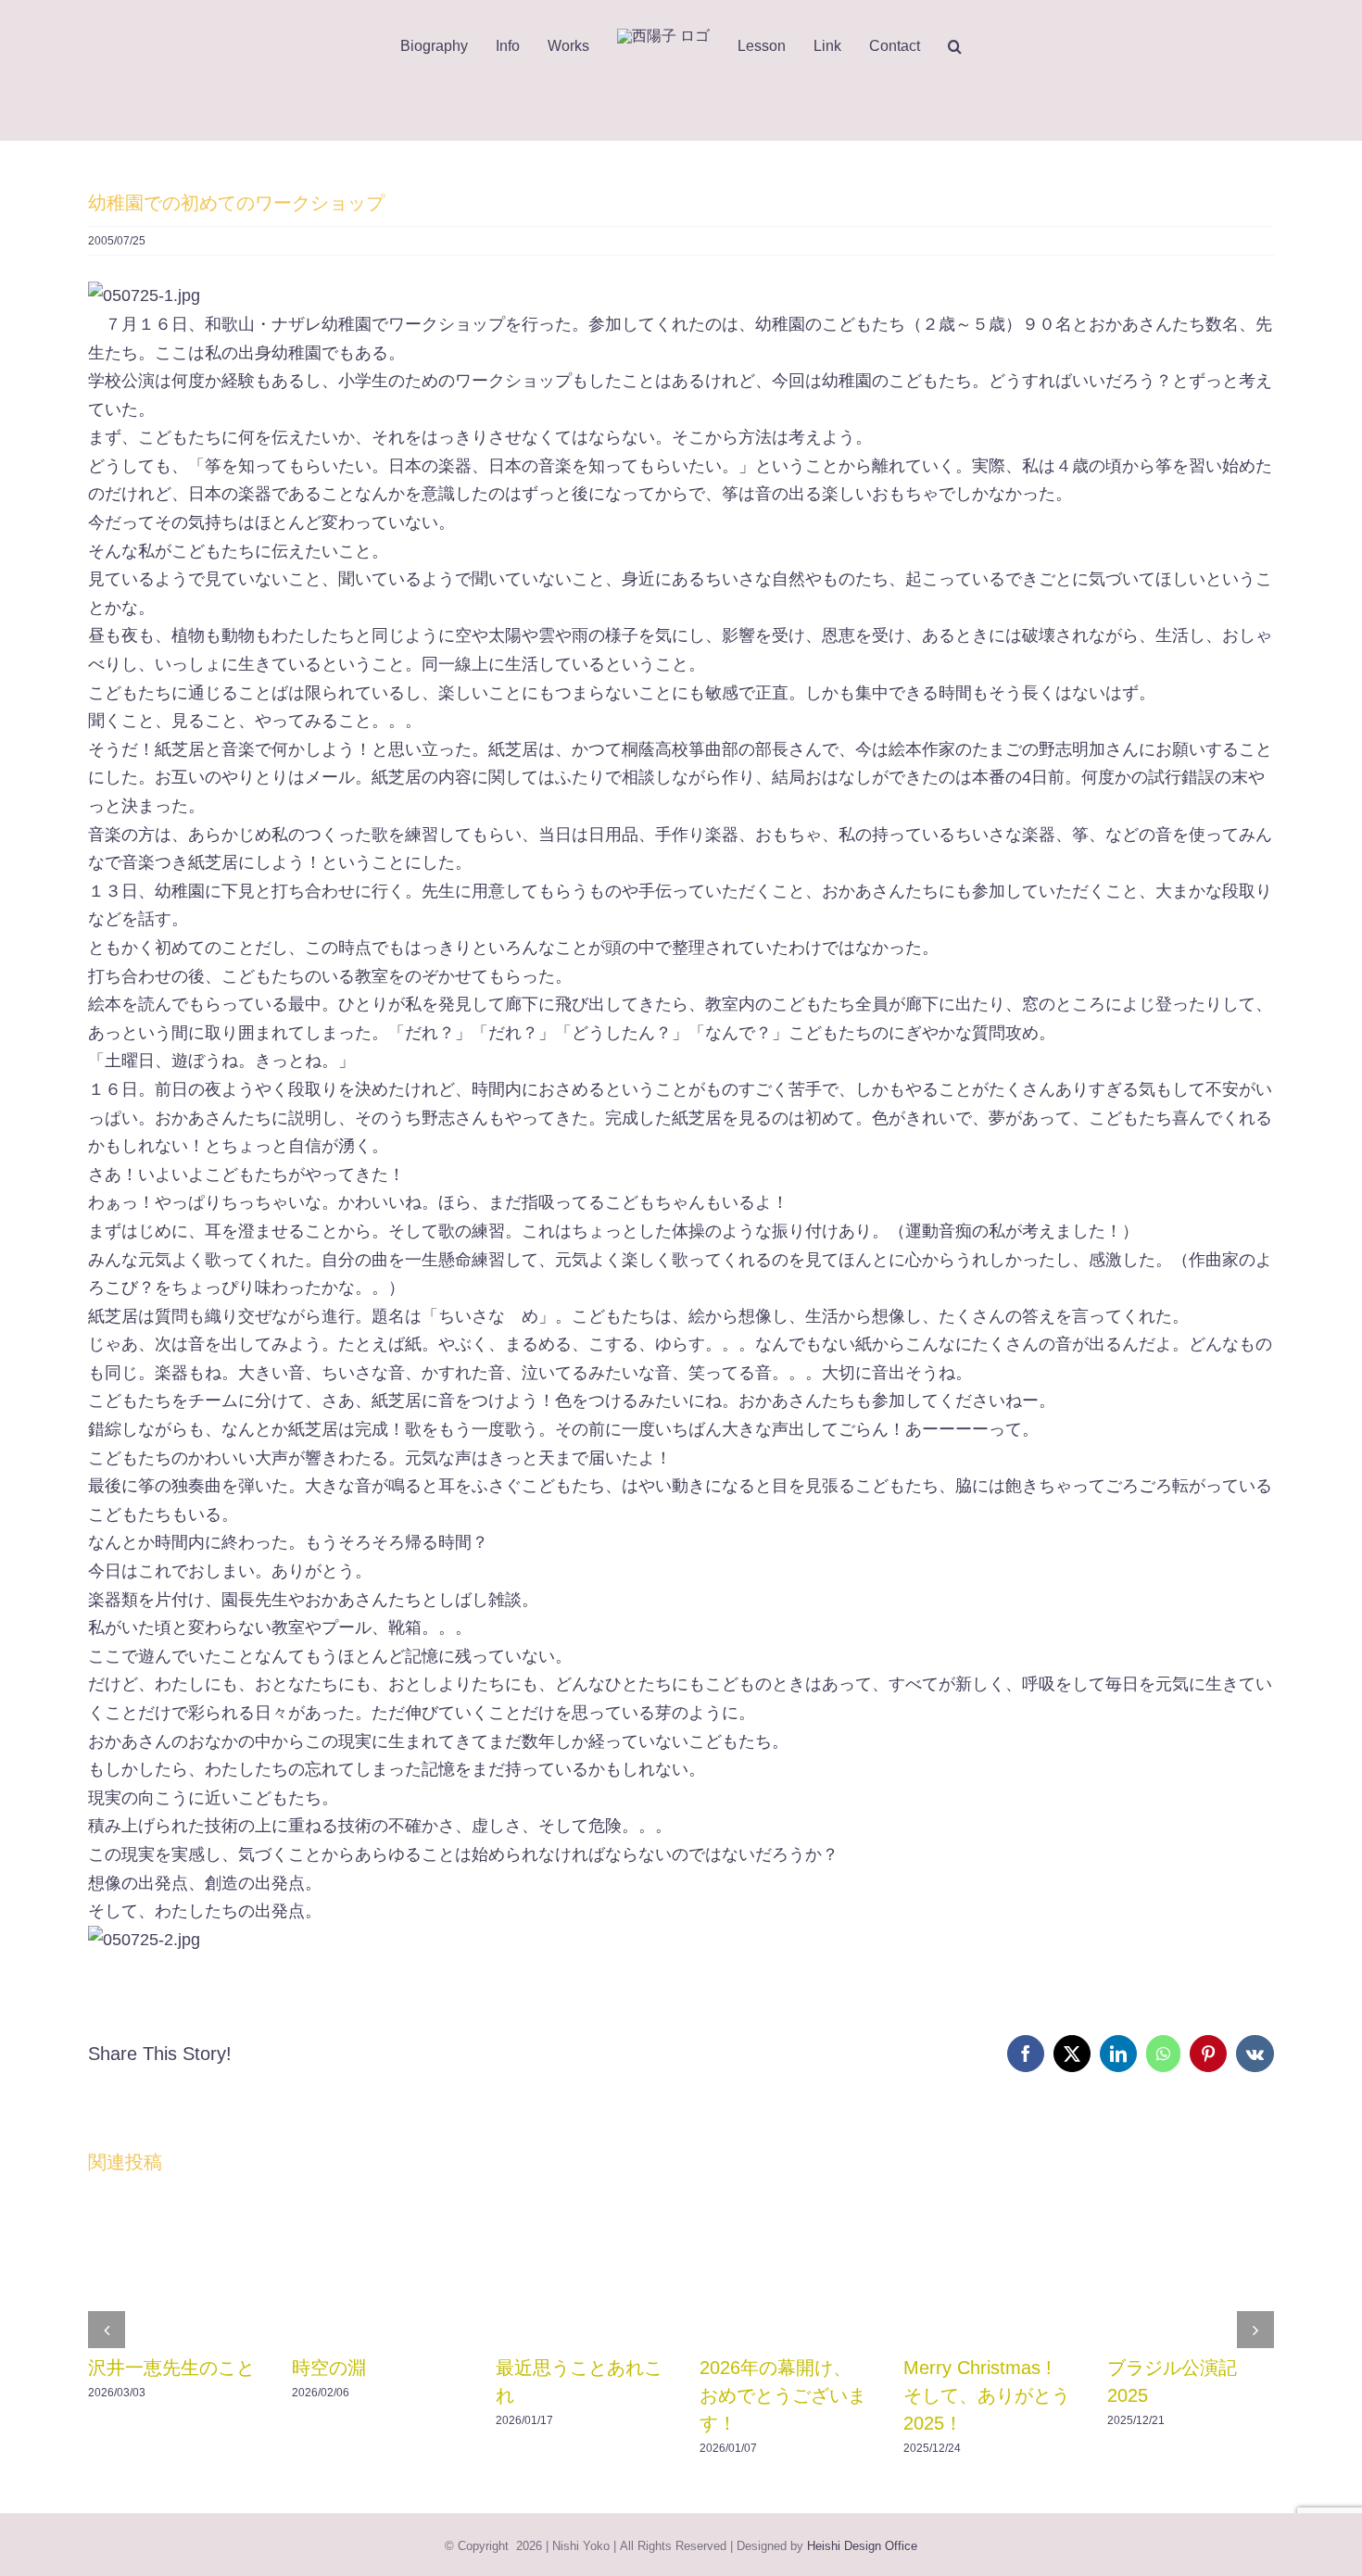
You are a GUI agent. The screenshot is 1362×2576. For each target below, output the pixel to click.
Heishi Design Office (862, 2546)
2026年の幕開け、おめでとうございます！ (783, 2395)
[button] (969, 46)
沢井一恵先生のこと (171, 2368)
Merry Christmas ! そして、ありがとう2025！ (987, 2395)
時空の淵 (329, 2368)
